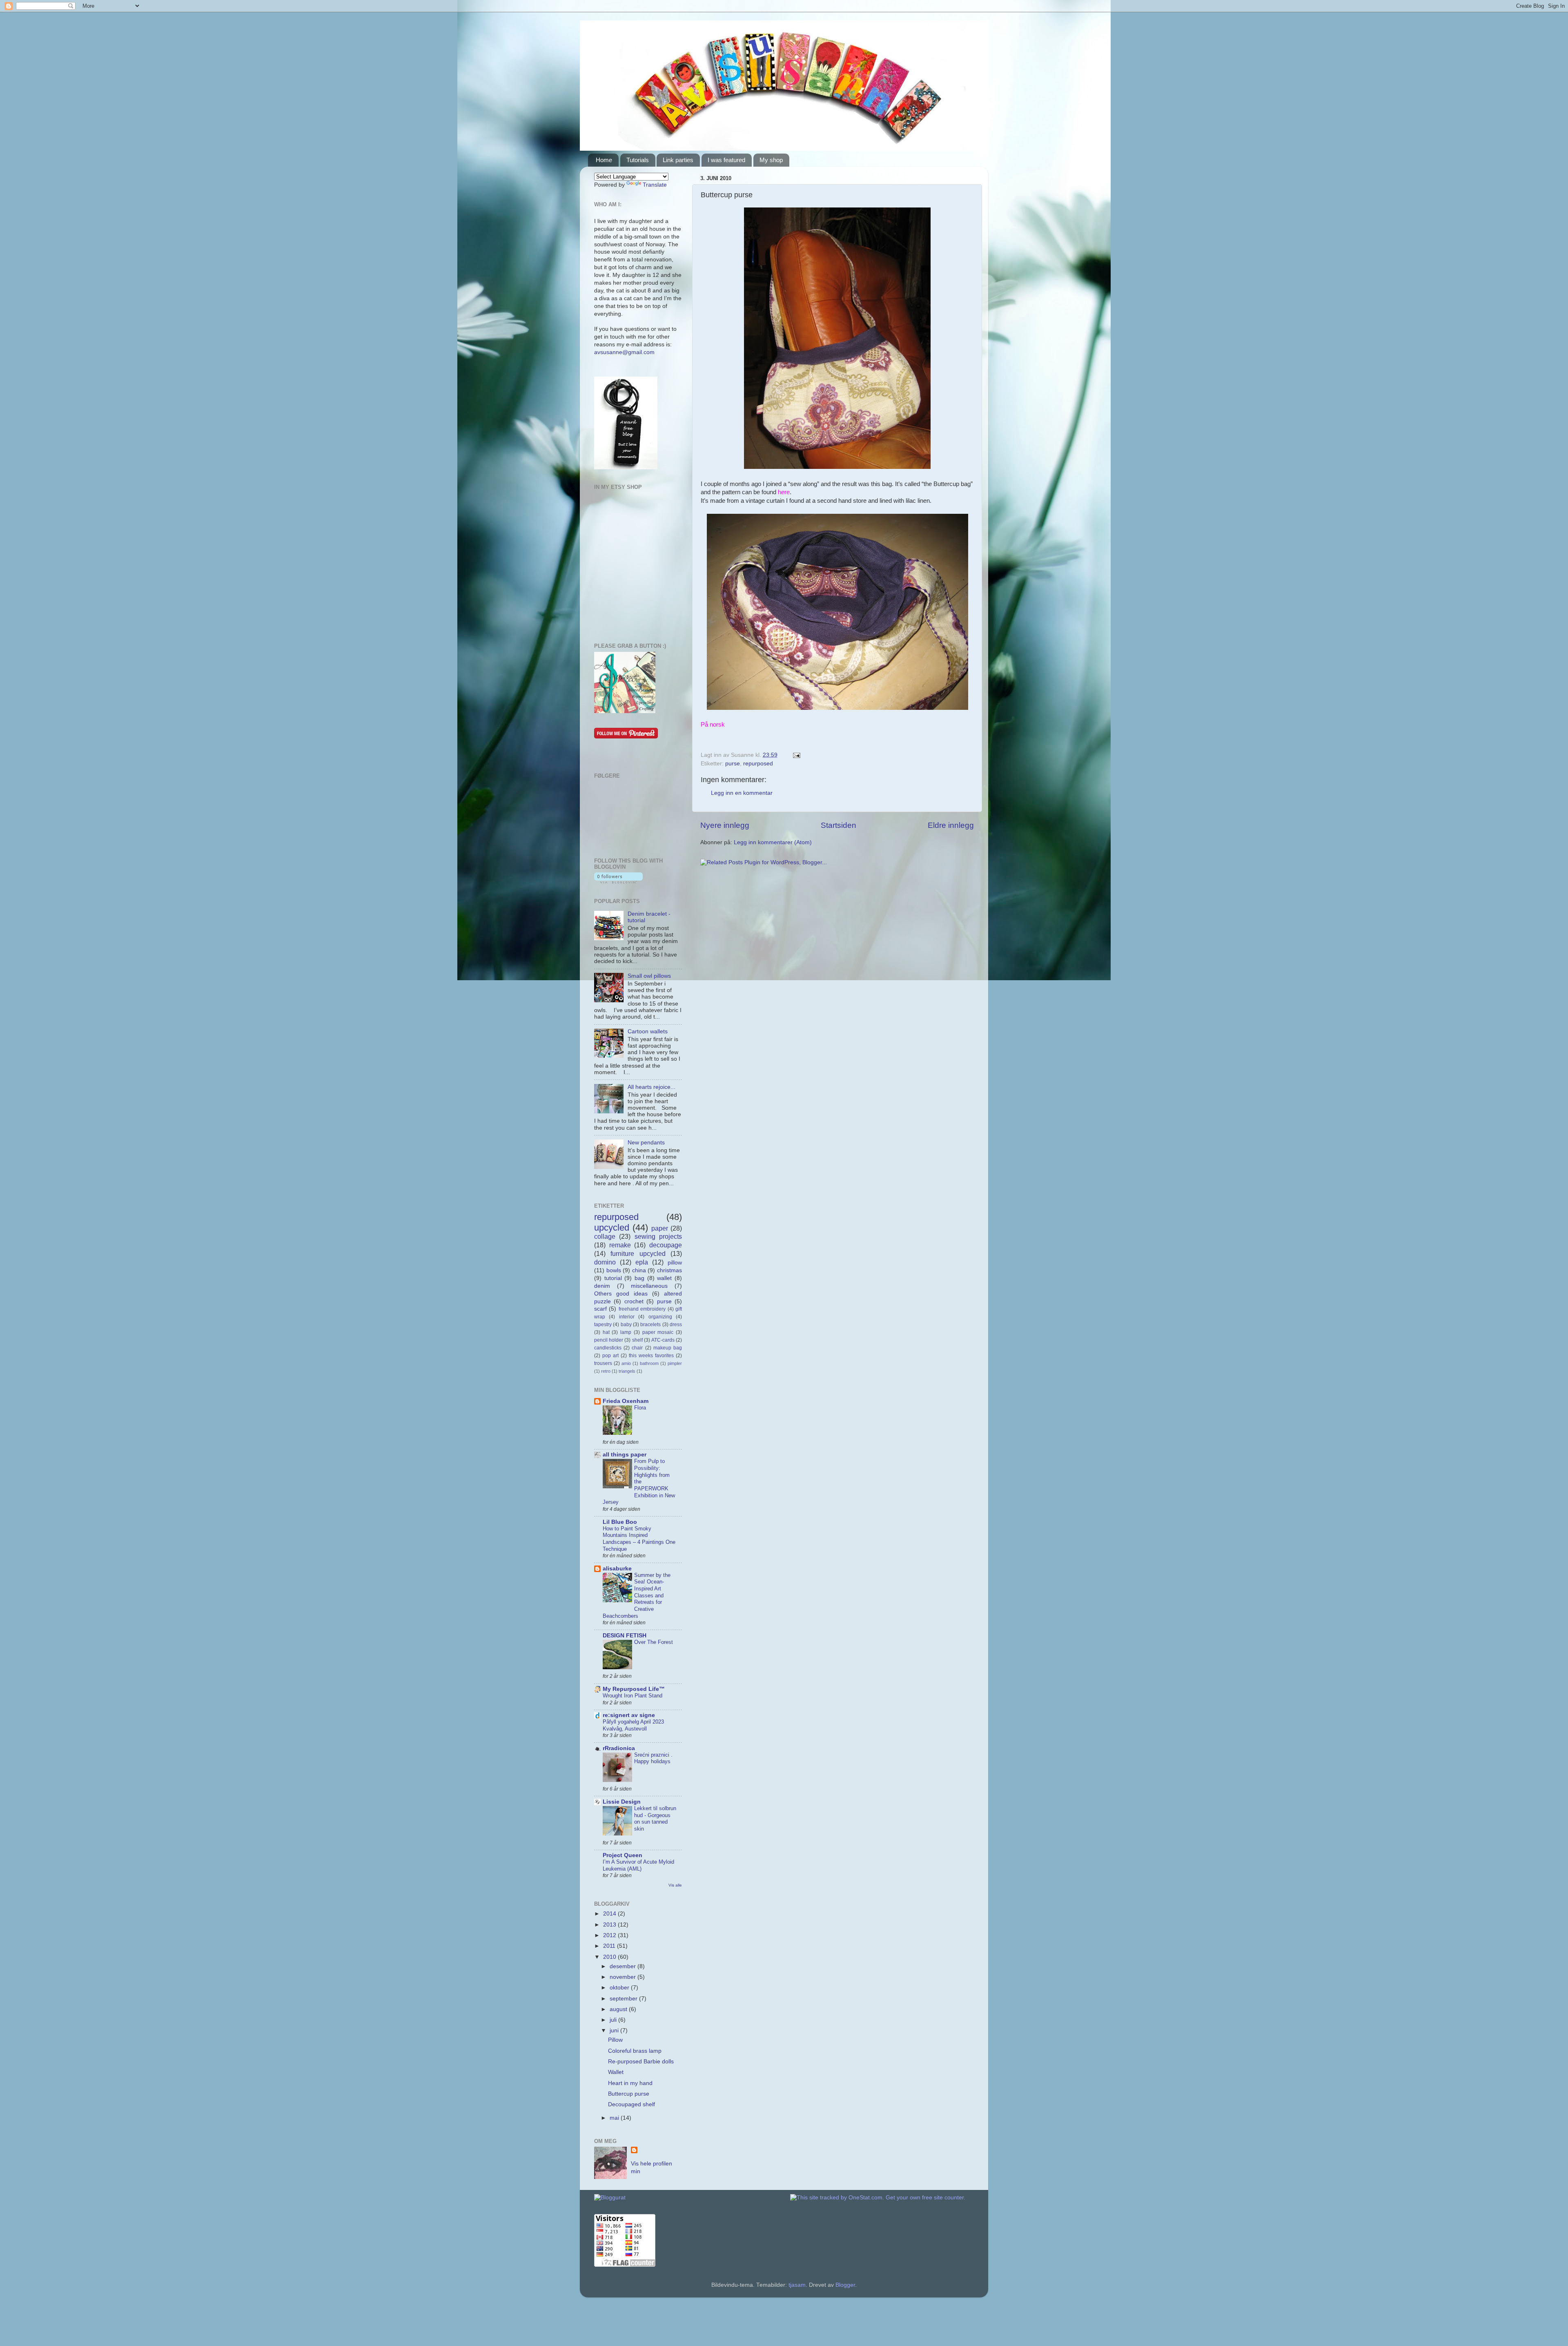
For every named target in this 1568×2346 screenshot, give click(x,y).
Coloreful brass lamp (635, 2051)
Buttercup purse (629, 2094)
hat (606, 1332)
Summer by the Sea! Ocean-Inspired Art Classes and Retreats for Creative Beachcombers (637, 1596)
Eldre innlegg (951, 825)
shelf (637, 1340)
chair (637, 1348)
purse (733, 764)
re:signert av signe (629, 1715)
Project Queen (623, 1855)
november (624, 1977)
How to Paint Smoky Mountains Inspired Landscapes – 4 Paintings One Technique (639, 1539)
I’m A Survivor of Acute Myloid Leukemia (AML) (638, 1865)
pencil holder (609, 1340)
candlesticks (608, 1348)
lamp (626, 1332)
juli (614, 2020)
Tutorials (638, 160)
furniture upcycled (638, 1253)
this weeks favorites (651, 1356)
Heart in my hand (630, 2083)
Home (604, 160)
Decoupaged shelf (631, 2104)
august (619, 2009)
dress (676, 1325)
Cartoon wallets (648, 1031)
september (624, 1999)
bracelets (650, 1325)
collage (605, 1236)
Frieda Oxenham (626, 1401)
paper (660, 1228)
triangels (627, 1371)
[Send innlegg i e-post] (795, 755)
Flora (640, 1408)
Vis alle (675, 1885)
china (639, 1270)
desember (624, 1966)
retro (606, 1371)
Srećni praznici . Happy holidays (653, 1758)
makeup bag (668, 1348)
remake (620, 1245)
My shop (771, 160)
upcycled (612, 1228)
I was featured (726, 160)
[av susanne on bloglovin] (618, 882)
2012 (610, 1935)
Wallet (616, 2072)
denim (602, 1286)
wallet (664, 1278)
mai (615, 2118)
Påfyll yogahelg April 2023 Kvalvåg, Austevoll (633, 1725)
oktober (620, 1988)
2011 (610, 1946)
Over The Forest (654, 1642)
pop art (610, 1356)
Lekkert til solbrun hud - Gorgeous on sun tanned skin (655, 1819)
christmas (669, 1270)
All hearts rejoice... (651, 1087)
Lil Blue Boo (620, 1522)
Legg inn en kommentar (742, 793)
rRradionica (619, 1748)
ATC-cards (663, 1340)
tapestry (603, 1325)
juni (615, 2030)
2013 (610, 1925)
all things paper (625, 1455)
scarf (600, 1309)
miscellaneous (649, 1286)
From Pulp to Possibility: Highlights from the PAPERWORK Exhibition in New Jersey (639, 1482)
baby (626, 1325)
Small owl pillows (649, 976)
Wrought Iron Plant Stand (633, 1696)
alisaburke (617, 1569)
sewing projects (658, 1236)
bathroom (649, 1363)
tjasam (797, 2285)
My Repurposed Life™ (634, 1689)
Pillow (615, 2040)
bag (639, 1278)
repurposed (758, 764)
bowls (614, 1270)
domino (605, 1262)
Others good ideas (621, 1294)
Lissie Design (622, 1802)
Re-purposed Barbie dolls (641, 2062)
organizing (660, 1317)
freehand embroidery (642, 1309)
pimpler (675, 1363)
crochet (634, 1301)
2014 (610, 1914)
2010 (610, 1957)
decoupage (666, 1245)
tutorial (613, 1278)
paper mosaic (658, 1332)
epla (642, 1262)
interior (627, 1317)
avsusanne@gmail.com (624, 352)
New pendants (646, 1143)
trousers (603, 1363)
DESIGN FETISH (625, 1636)
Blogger (845, 2285)
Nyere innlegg (725, 825)
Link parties (678, 160)
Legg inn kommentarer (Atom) (773, 842)
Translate (655, 185)
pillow (675, 1263)
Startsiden (839, 825)
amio (626, 1363)
